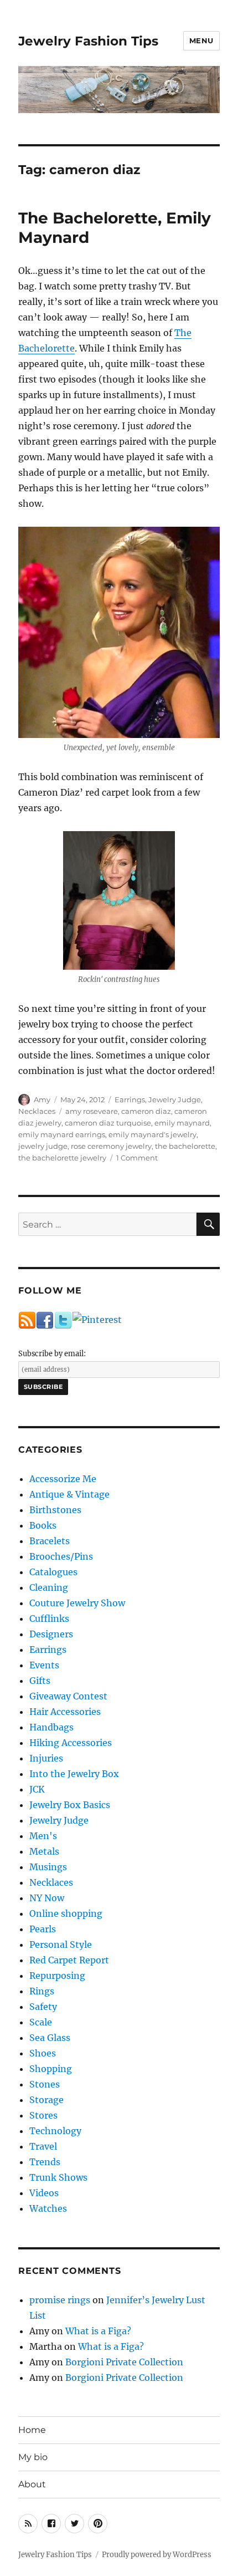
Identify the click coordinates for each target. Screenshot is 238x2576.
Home (32, 2430)
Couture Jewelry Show (77, 1603)
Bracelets (50, 1541)
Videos (44, 2193)
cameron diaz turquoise (108, 1123)
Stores (43, 2115)
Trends (45, 2162)
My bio (33, 2457)
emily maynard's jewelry (152, 1134)
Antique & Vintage (69, 1494)
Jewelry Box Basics (70, 1805)
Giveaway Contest (68, 1696)
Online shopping (66, 1913)
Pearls (43, 1929)
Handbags (51, 1727)
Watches (48, 2208)
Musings (48, 1867)
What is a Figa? (98, 2331)
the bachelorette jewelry (62, 1158)
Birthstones (55, 1510)
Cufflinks (49, 1618)
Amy (42, 1099)
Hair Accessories (65, 1712)
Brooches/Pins (61, 1556)
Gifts (40, 1681)
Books (43, 1525)
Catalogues (53, 1572)
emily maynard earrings (62, 1134)
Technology (55, 2131)
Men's (43, 1836)
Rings (42, 1991)
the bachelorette (185, 1146)
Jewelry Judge (175, 1099)
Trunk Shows (58, 2177)
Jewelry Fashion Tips (88, 41)
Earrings (130, 1099)
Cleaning (49, 1587)
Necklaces (37, 1111)
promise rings (60, 2300)
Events (44, 1665)
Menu (201, 40)
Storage (46, 2100)
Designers (51, 1634)
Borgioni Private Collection (124, 2362)
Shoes (43, 2053)
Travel (43, 2146)
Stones (45, 2084)
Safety (43, 2007)
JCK (37, 1789)
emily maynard (182, 1123)
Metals (44, 1851)
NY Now (47, 1898)
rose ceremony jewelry (111, 1146)
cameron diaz (146, 1111)
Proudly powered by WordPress (157, 2555)
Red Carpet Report (69, 1960)
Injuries (46, 1758)
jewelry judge (43, 1146)
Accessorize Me (63, 1479)
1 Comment (137, 1158)
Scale (41, 2022)
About (32, 2484)
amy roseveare (92, 1111)
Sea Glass (50, 2038)
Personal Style (61, 1944)
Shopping (51, 2069)
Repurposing (57, 1976)
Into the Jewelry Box (74, 1774)
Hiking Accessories (71, 1743)
